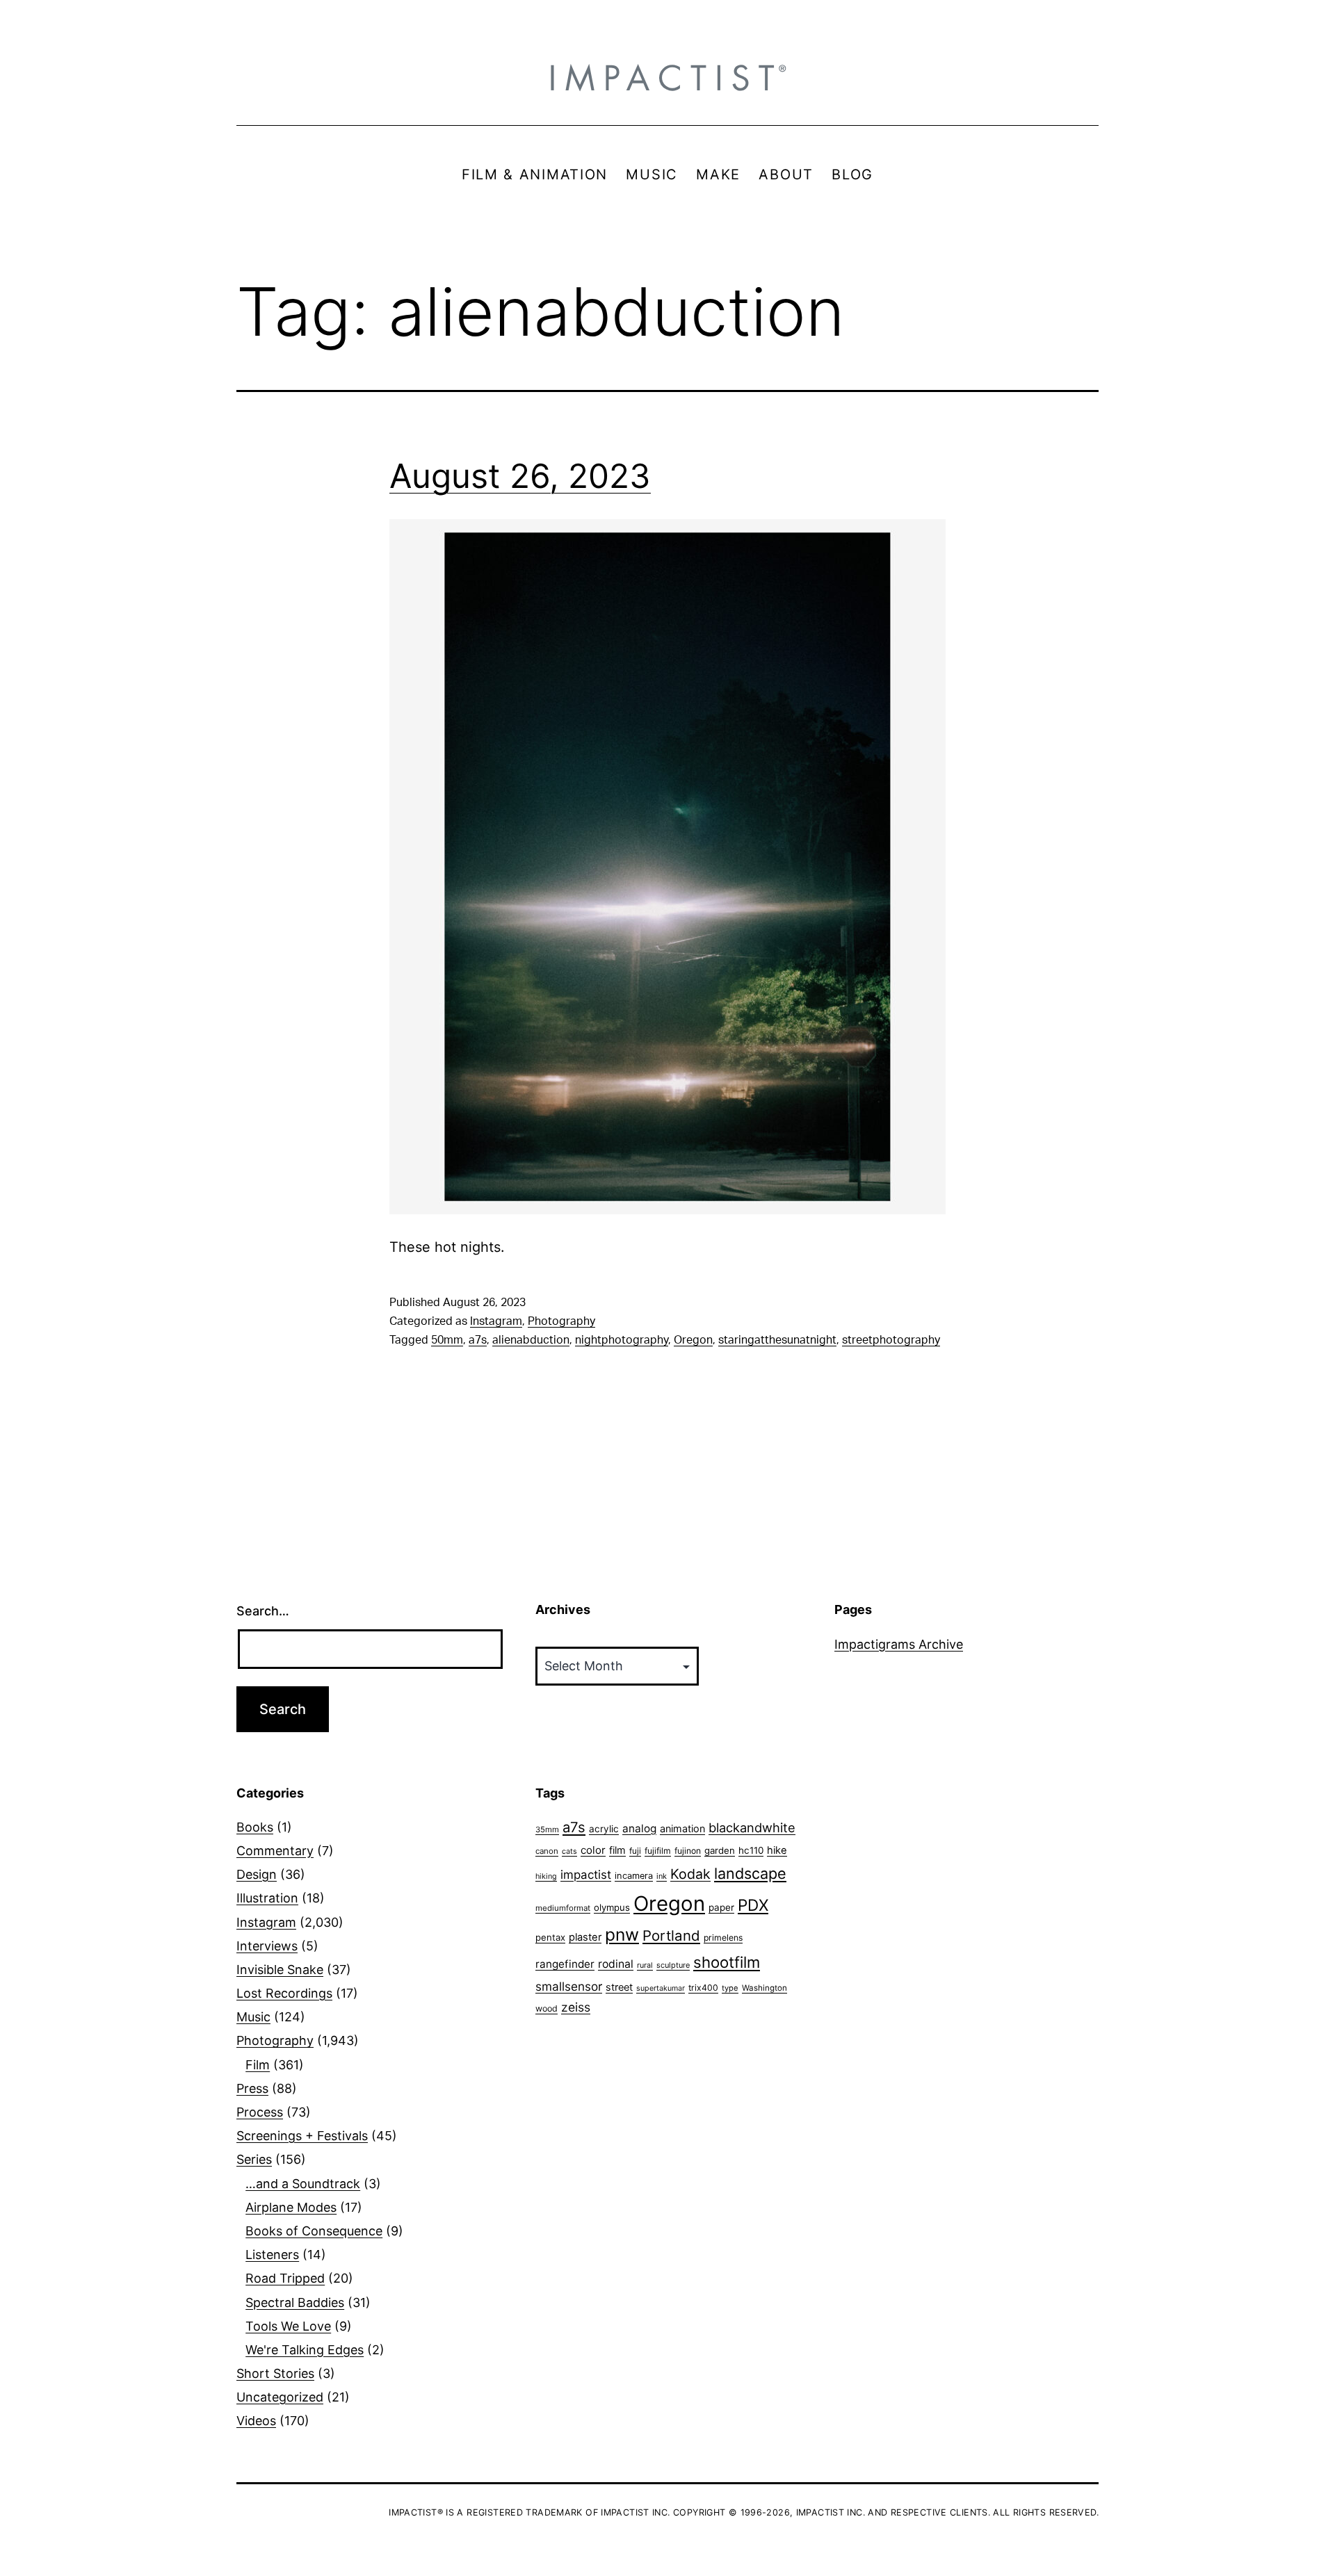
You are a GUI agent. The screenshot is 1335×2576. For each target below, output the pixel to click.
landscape (750, 1873)
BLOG (852, 174)
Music (253, 2017)
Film (258, 2065)
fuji (635, 1851)
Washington (764, 1988)
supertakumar (661, 1988)
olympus (612, 1907)
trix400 (703, 1988)
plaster (585, 1937)
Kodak (690, 1874)
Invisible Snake (280, 1970)
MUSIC (652, 174)
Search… (263, 1611)
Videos (256, 2421)
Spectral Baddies (295, 2302)
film (617, 1850)
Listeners (272, 2255)
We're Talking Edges (305, 2350)
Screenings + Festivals (302, 2136)
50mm (447, 1340)
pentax (550, 1937)
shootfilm (727, 1962)
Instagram (496, 1321)
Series (254, 2159)
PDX (753, 1905)
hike (777, 1850)
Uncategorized (280, 2397)
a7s (478, 1340)
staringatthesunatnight (777, 1340)
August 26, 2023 (520, 476)
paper (721, 1907)
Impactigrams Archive (899, 1644)
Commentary (275, 1851)
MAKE (718, 174)
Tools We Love (288, 2326)
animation (682, 1828)
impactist (586, 1875)
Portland (671, 1935)
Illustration (267, 1898)
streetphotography (891, 1340)
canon (547, 1851)
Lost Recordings (284, 1993)
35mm (547, 1829)
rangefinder (565, 1964)
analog (639, 1828)
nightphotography (622, 1340)
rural (645, 1965)
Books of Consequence (314, 2231)
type (730, 1988)
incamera (634, 1876)
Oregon (693, 1340)
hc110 (751, 1850)
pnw (622, 1934)
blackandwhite (752, 1827)
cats (569, 1851)
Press (252, 2088)
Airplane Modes (291, 2207)
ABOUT (786, 174)
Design (257, 1874)
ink (662, 1876)
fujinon (688, 1851)
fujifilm (658, 1851)
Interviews (267, 1946)
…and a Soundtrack (303, 2184)
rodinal (616, 1964)
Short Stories (275, 2373)
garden (720, 1850)
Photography (561, 1321)
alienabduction (531, 1340)
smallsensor (569, 1986)
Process (260, 2112)
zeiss (576, 2007)
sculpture (673, 1965)
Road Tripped (285, 2278)
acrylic (604, 1829)
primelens (723, 1938)
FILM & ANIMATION (535, 174)
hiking (546, 1876)
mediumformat (563, 1908)
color (593, 1850)
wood (547, 2008)
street (619, 1987)
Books (255, 1827)
